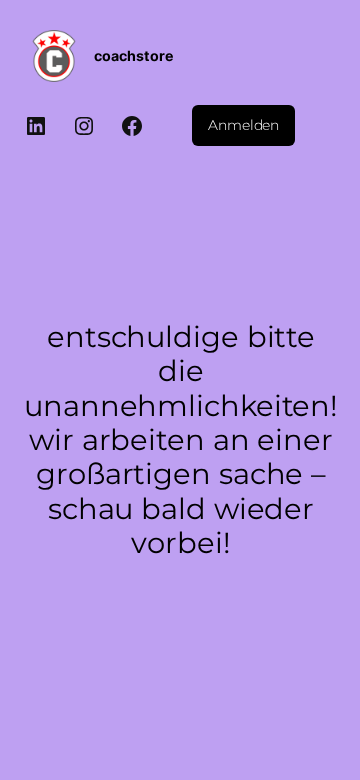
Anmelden (243, 125)
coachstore (134, 55)
